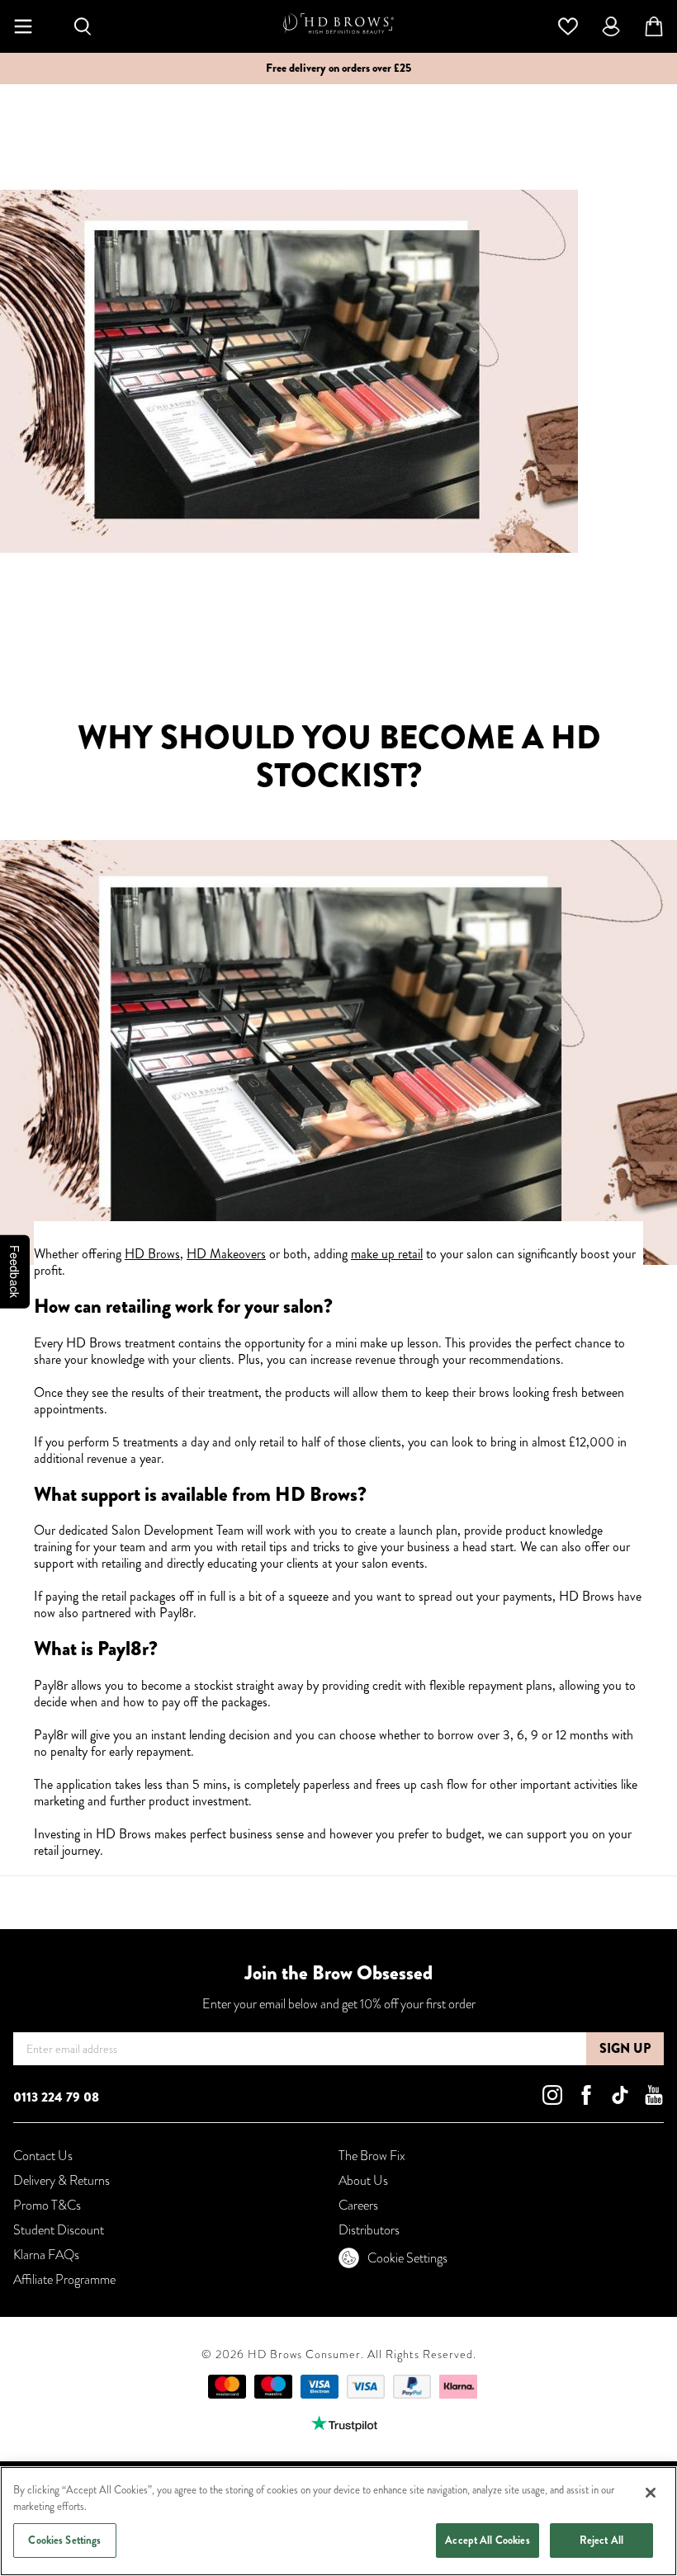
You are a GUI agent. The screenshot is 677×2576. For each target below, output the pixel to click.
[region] (338, 2521)
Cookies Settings (64, 2540)
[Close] (651, 2493)
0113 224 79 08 (56, 2097)
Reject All (601, 2540)
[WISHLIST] (568, 25)
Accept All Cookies (487, 2540)
